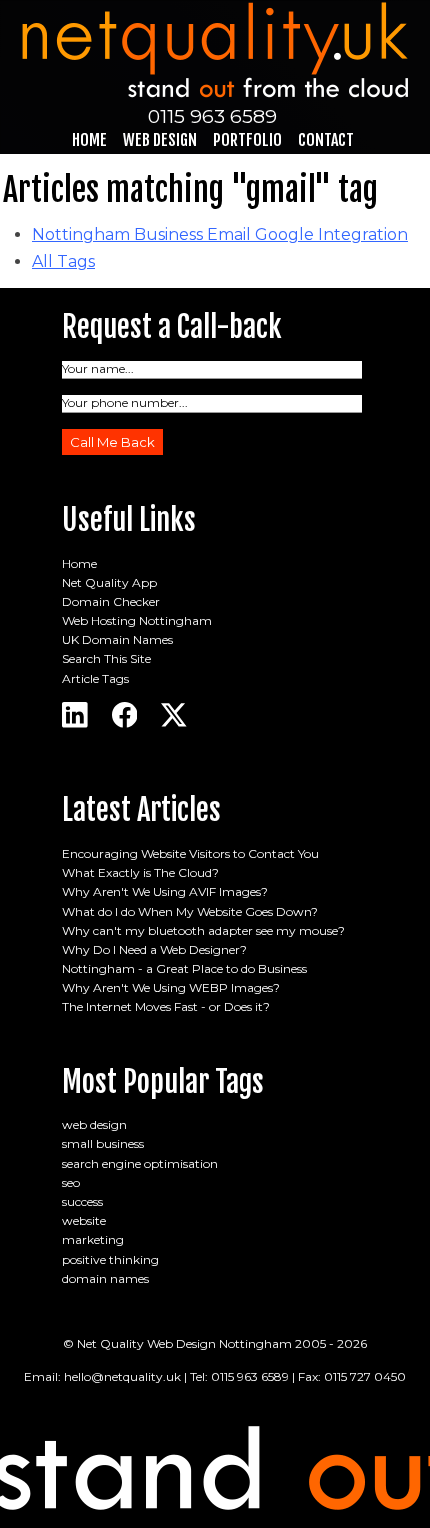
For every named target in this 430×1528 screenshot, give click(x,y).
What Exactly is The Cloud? (140, 872)
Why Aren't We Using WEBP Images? (171, 987)
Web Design (160, 140)
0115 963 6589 (212, 116)
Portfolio (247, 140)
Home (89, 140)
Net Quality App (109, 582)
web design (94, 1124)
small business (103, 1143)
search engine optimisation (140, 1163)
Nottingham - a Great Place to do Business (184, 968)
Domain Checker (111, 601)
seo (71, 1182)
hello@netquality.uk (122, 1376)
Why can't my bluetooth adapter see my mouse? (203, 930)
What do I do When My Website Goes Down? (190, 911)
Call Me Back (112, 442)
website (84, 1220)
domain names (105, 1278)
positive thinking (110, 1259)
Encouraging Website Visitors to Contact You (190, 853)
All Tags (63, 261)
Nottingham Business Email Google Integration (220, 234)
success (82, 1201)
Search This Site (106, 658)
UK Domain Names (117, 639)
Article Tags (95, 678)
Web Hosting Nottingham (137, 620)
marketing (93, 1239)
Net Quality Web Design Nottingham (184, 1343)
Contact (326, 140)
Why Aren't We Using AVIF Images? (165, 891)
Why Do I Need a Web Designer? (154, 949)
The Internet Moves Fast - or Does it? (166, 1006)
